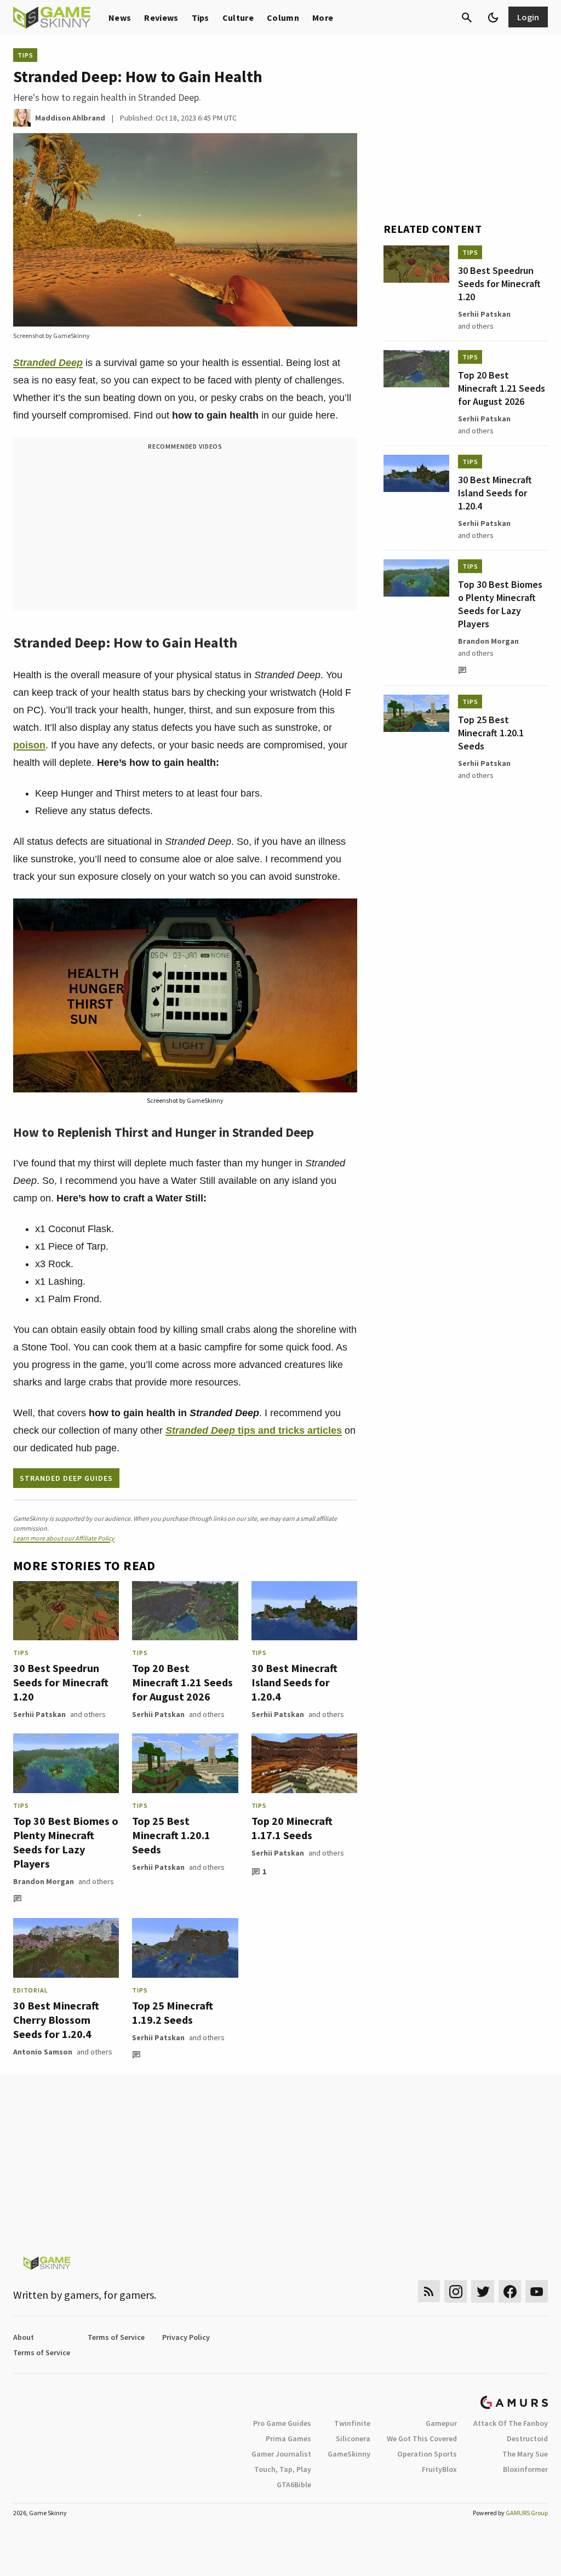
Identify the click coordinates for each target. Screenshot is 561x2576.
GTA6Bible (294, 2485)
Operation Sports (427, 2454)
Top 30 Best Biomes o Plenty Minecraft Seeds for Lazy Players (66, 1842)
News (120, 18)
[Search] (467, 18)
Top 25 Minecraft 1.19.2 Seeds (173, 2013)
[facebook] (510, 2291)
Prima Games (288, 2438)
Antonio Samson (43, 2052)
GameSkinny (349, 2454)
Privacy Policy (186, 2337)
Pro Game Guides (282, 2423)
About (24, 2337)
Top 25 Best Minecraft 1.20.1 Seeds (171, 1835)
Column (283, 18)
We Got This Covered (422, 2438)
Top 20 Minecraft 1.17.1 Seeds (292, 1828)
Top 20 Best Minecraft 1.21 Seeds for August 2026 (182, 1682)
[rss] (429, 2291)
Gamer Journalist (281, 2454)
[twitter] (483, 2291)
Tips (201, 18)
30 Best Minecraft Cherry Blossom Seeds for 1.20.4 (56, 2020)
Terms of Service (116, 2337)
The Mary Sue (525, 2454)
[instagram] (456, 2291)
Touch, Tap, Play (283, 2469)
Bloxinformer (525, 2469)
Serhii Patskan (39, 1714)
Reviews (161, 18)
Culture (238, 18)
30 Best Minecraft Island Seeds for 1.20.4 (294, 1682)
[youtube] (537, 2291)
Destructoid (527, 2438)
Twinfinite (352, 2423)
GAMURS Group (527, 2513)
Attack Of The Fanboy (511, 2423)
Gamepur (441, 2423)
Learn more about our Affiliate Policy (64, 1538)
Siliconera (353, 2438)
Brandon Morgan (44, 1881)
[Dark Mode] (493, 18)
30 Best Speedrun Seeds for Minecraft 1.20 (61, 1682)
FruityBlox (439, 2469)
